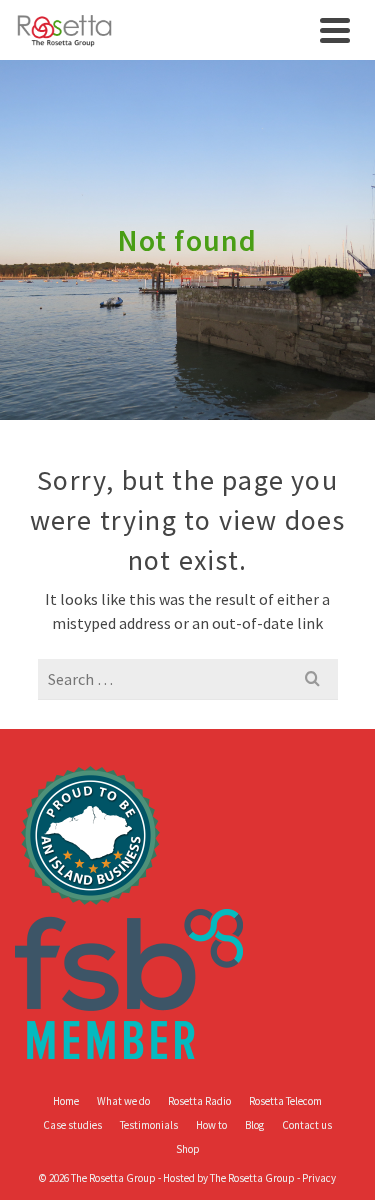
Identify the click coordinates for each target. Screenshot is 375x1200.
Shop (188, 1149)
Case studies (72, 1125)
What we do (123, 1101)
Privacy (319, 1178)
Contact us (307, 1125)
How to (211, 1125)
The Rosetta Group (252, 1178)
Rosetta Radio (199, 1101)
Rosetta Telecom (285, 1101)
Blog (254, 1125)
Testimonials (149, 1125)
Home (66, 1101)
